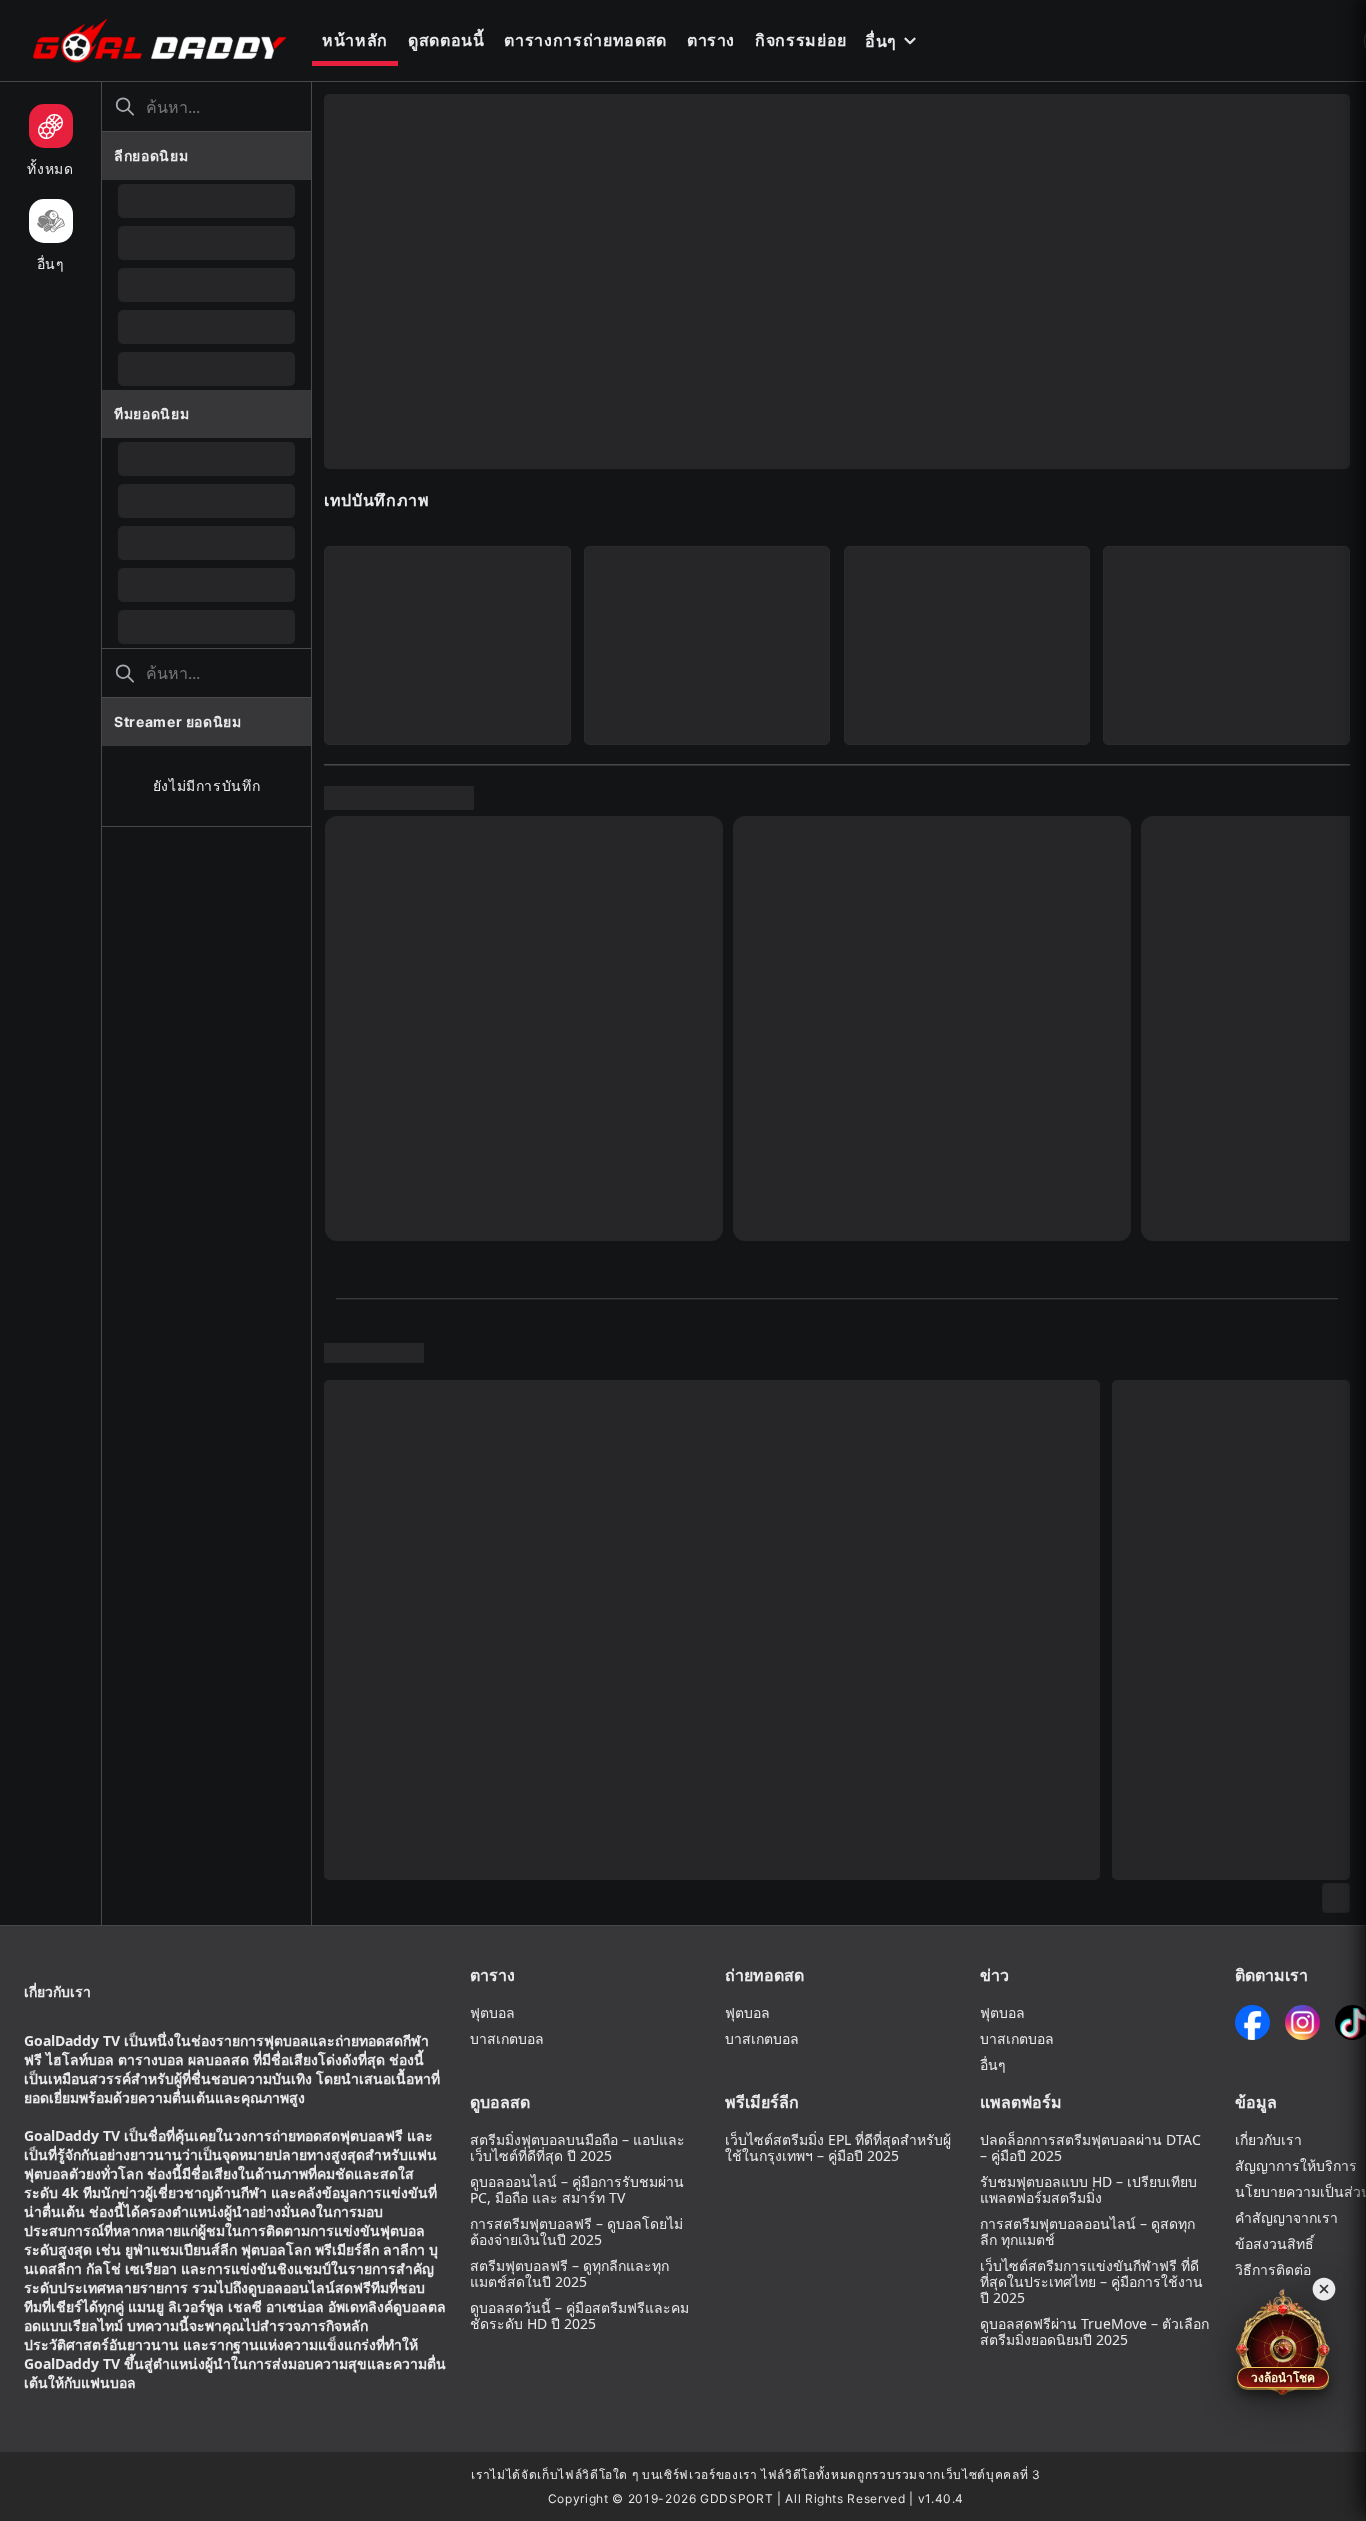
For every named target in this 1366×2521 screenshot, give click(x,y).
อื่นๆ (881, 41)
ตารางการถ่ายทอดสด (585, 40)
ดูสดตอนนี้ (446, 40)
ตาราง (711, 40)
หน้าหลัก (355, 40)
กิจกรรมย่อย (801, 40)
